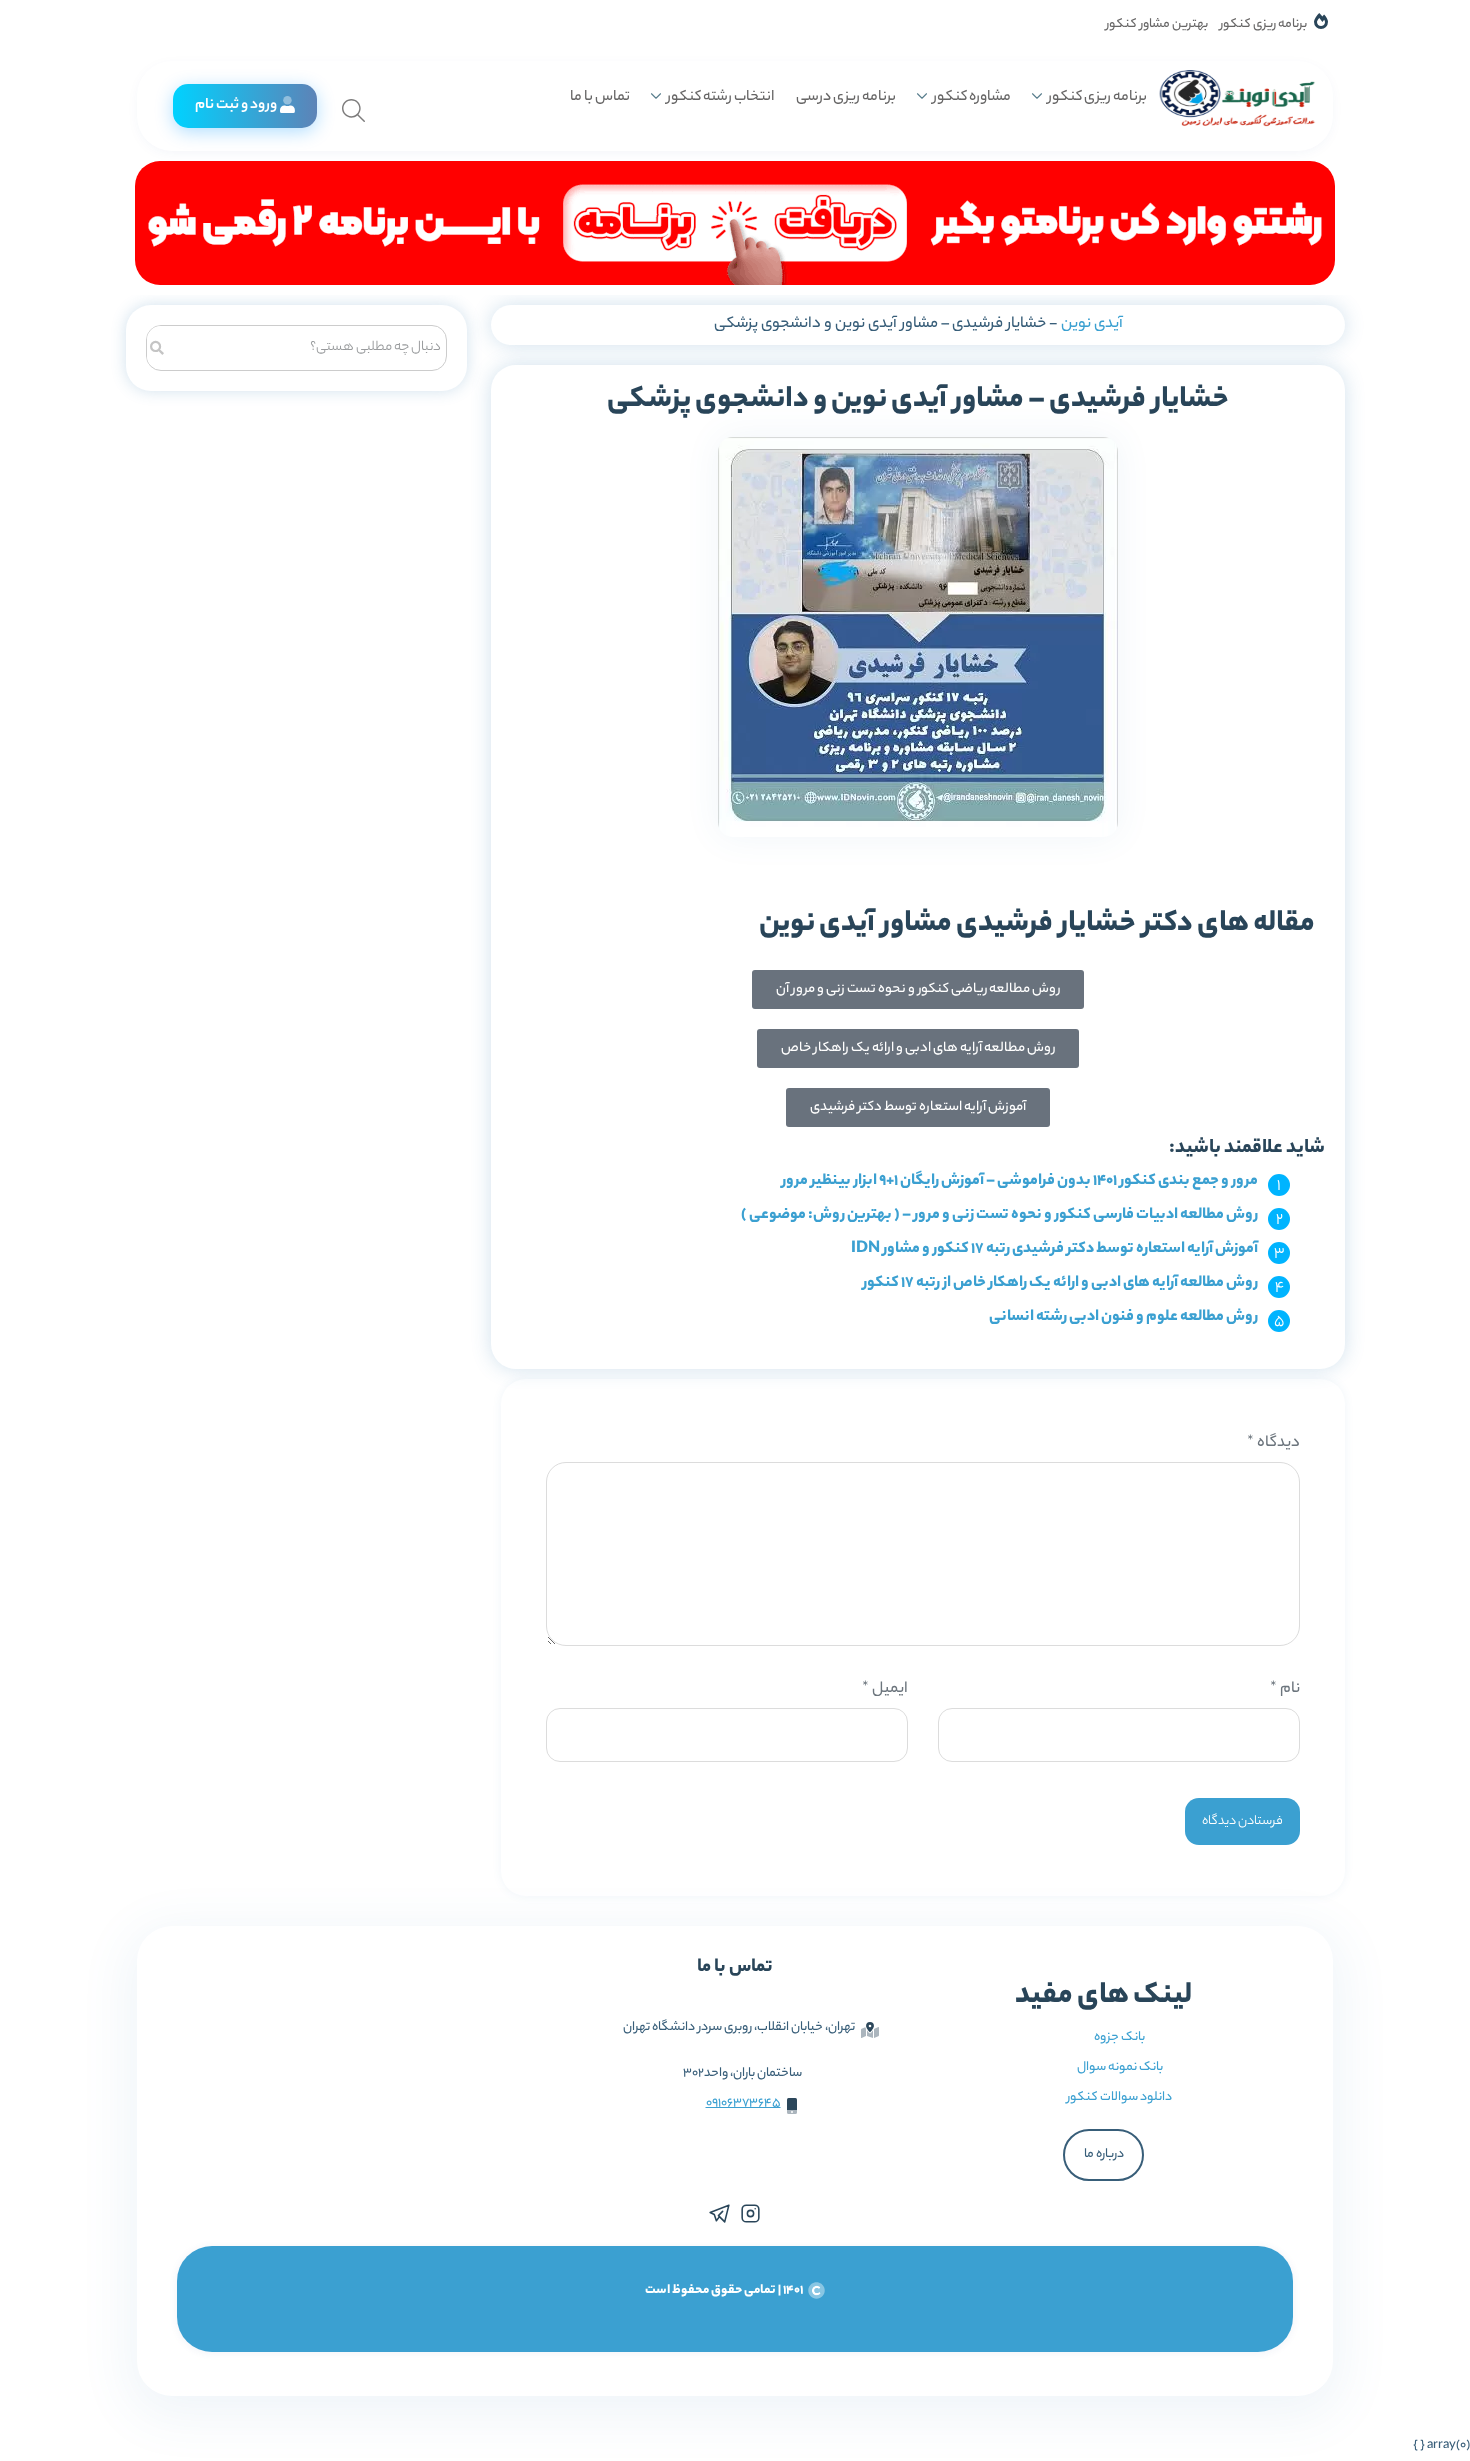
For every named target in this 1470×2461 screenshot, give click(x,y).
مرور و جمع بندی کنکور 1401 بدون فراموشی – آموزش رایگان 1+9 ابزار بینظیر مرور (1020, 1181)
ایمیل (885, 1689)
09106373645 (743, 2103)
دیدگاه (1273, 1443)
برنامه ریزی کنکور (1263, 24)
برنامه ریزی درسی (846, 98)
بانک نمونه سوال (1120, 2067)
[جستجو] (157, 345)
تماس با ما (600, 98)
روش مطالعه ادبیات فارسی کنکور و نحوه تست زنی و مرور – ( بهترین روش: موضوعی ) (999, 1215)
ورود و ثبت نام (236, 106)
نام (1285, 1689)
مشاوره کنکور (972, 98)
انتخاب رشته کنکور (720, 98)
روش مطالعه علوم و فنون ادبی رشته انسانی (1123, 1317)
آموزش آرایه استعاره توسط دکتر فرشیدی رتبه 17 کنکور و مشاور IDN (1054, 1249)
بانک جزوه (1119, 2037)
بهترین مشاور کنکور (1157, 24)
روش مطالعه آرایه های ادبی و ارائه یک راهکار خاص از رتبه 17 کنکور (1060, 1283)
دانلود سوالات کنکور (1119, 2097)
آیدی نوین (1092, 324)
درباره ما (1104, 2154)
